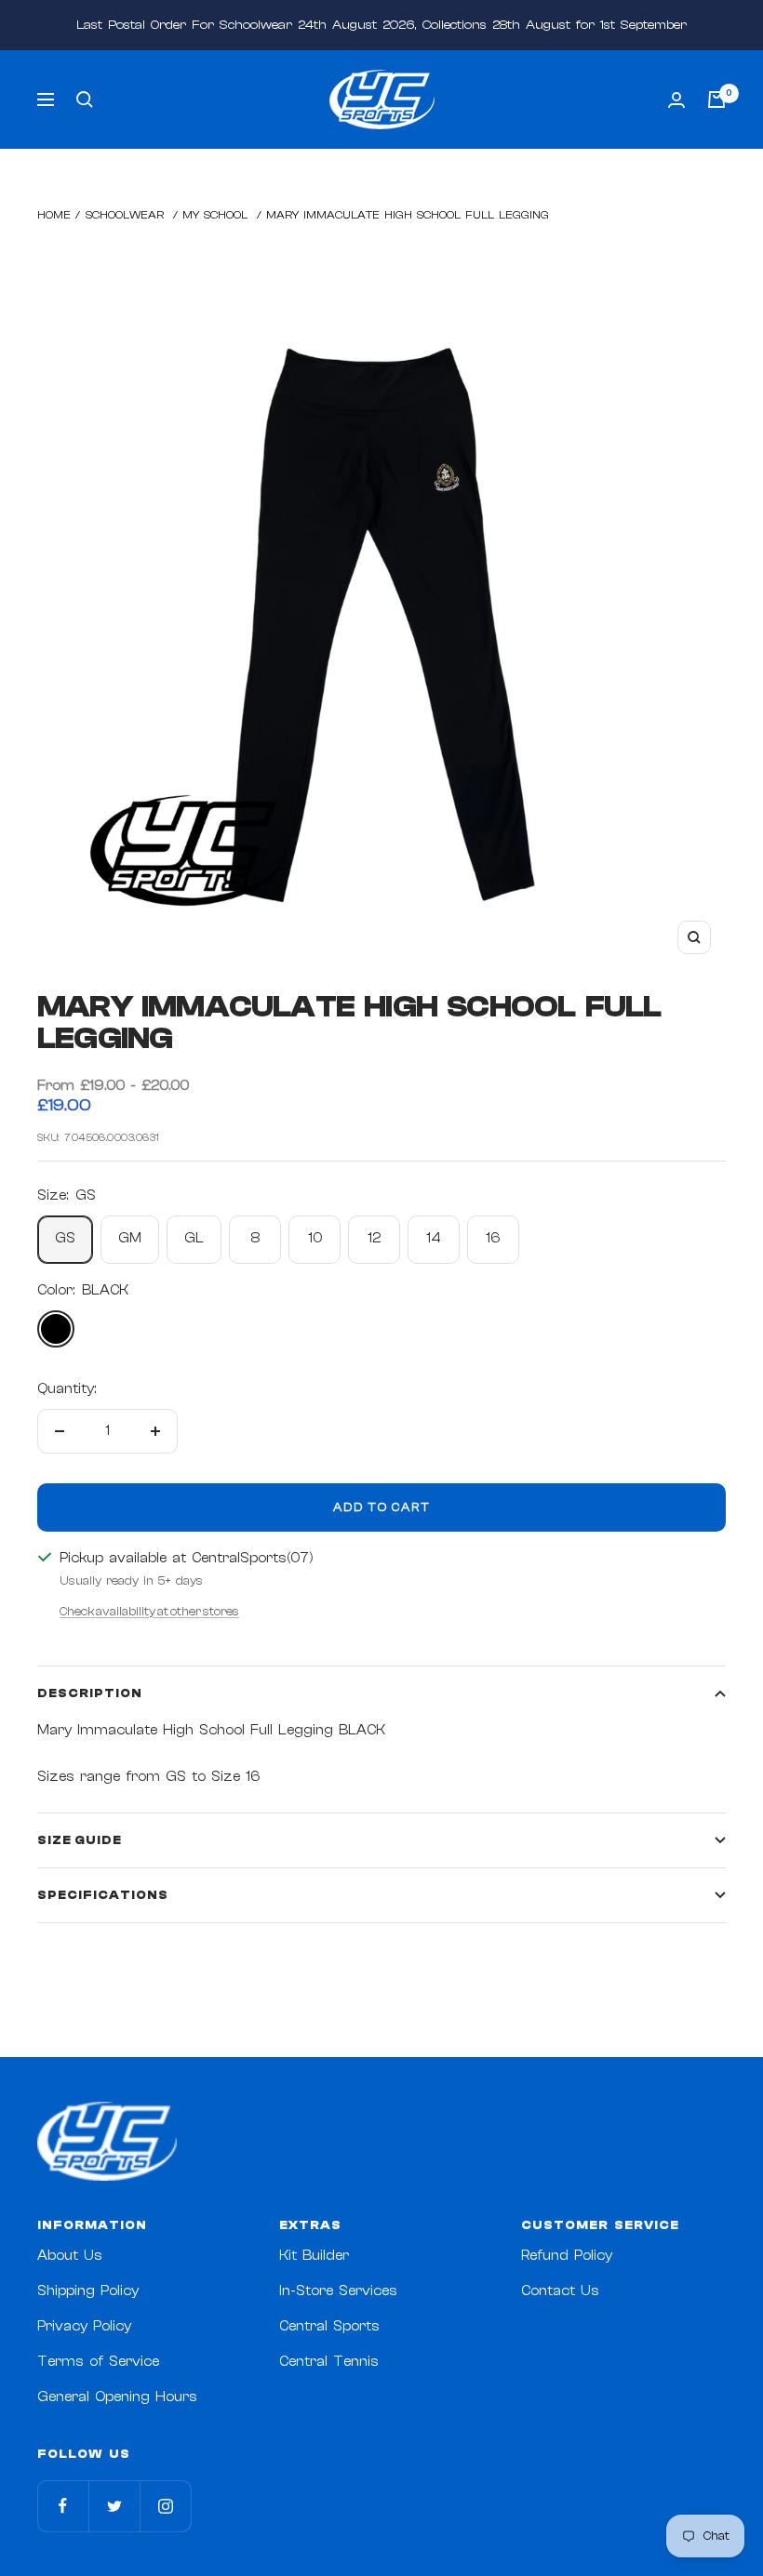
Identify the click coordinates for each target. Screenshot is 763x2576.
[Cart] (716, 100)
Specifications (103, 1895)
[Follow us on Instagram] (165, 2506)
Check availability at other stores (149, 1611)
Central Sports (329, 2326)
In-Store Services (338, 2291)
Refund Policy (567, 2256)
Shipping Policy (88, 2291)
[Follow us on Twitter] (114, 2506)
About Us (70, 2256)
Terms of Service (98, 2362)
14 (434, 1238)
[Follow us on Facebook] (63, 2506)
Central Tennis (329, 2362)
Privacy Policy (84, 2326)
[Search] (85, 100)
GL (194, 1238)
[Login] (676, 100)
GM (130, 1238)
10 (315, 1238)
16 (493, 1238)
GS (65, 1238)
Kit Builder (314, 2256)
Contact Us (560, 2291)
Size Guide (80, 1840)
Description (90, 1693)
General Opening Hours (117, 2397)
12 (374, 1238)
